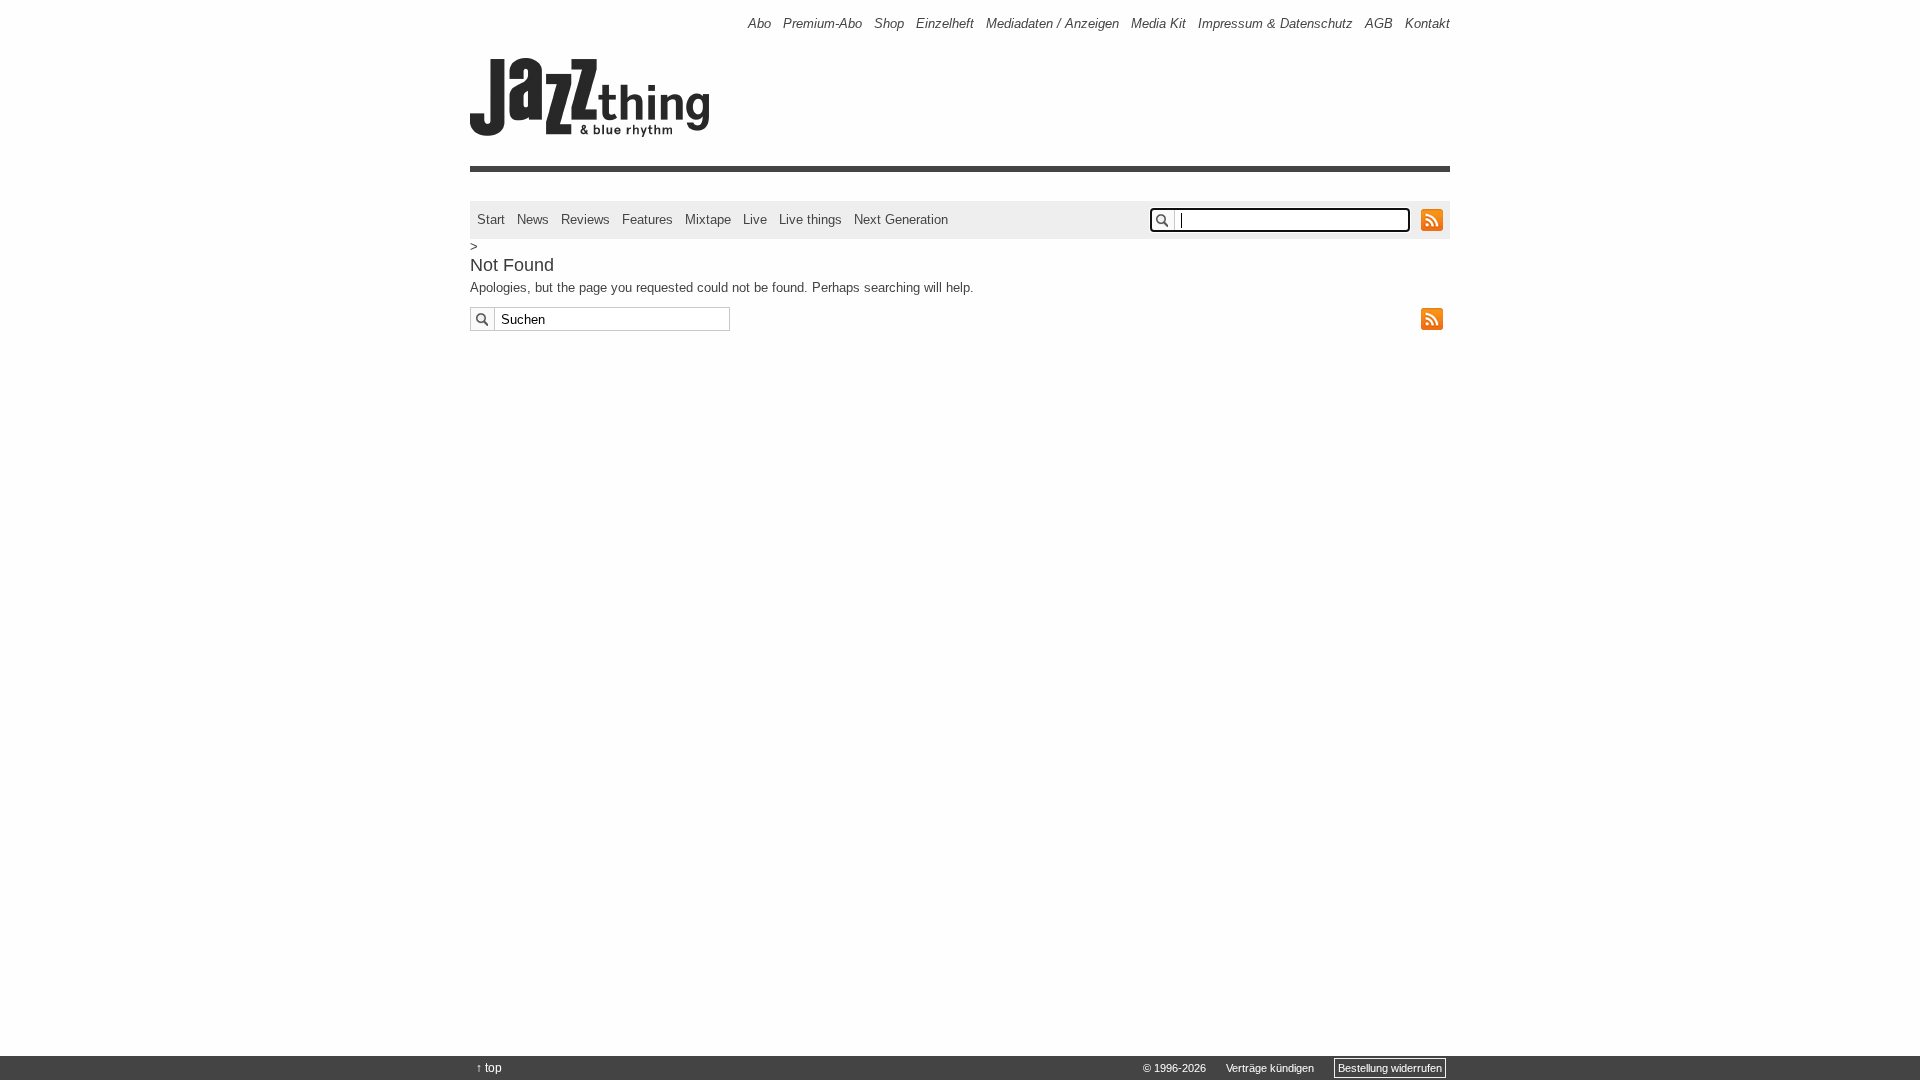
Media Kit (1158, 23)
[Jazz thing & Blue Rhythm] (596, 132)
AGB (1379, 23)
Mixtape (708, 219)
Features (647, 219)
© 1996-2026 (1174, 1068)
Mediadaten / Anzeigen (1052, 23)
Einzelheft (945, 23)
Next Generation (901, 219)
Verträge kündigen (1270, 1068)
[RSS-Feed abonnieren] (1432, 220)
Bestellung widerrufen (1390, 1068)
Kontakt (1427, 23)
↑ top (489, 1068)
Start (491, 219)
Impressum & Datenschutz (1275, 23)
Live (755, 219)
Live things (810, 219)
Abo (759, 23)
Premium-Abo (822, 23)
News (533, 219)
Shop (889, 23)
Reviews (585, 219)
